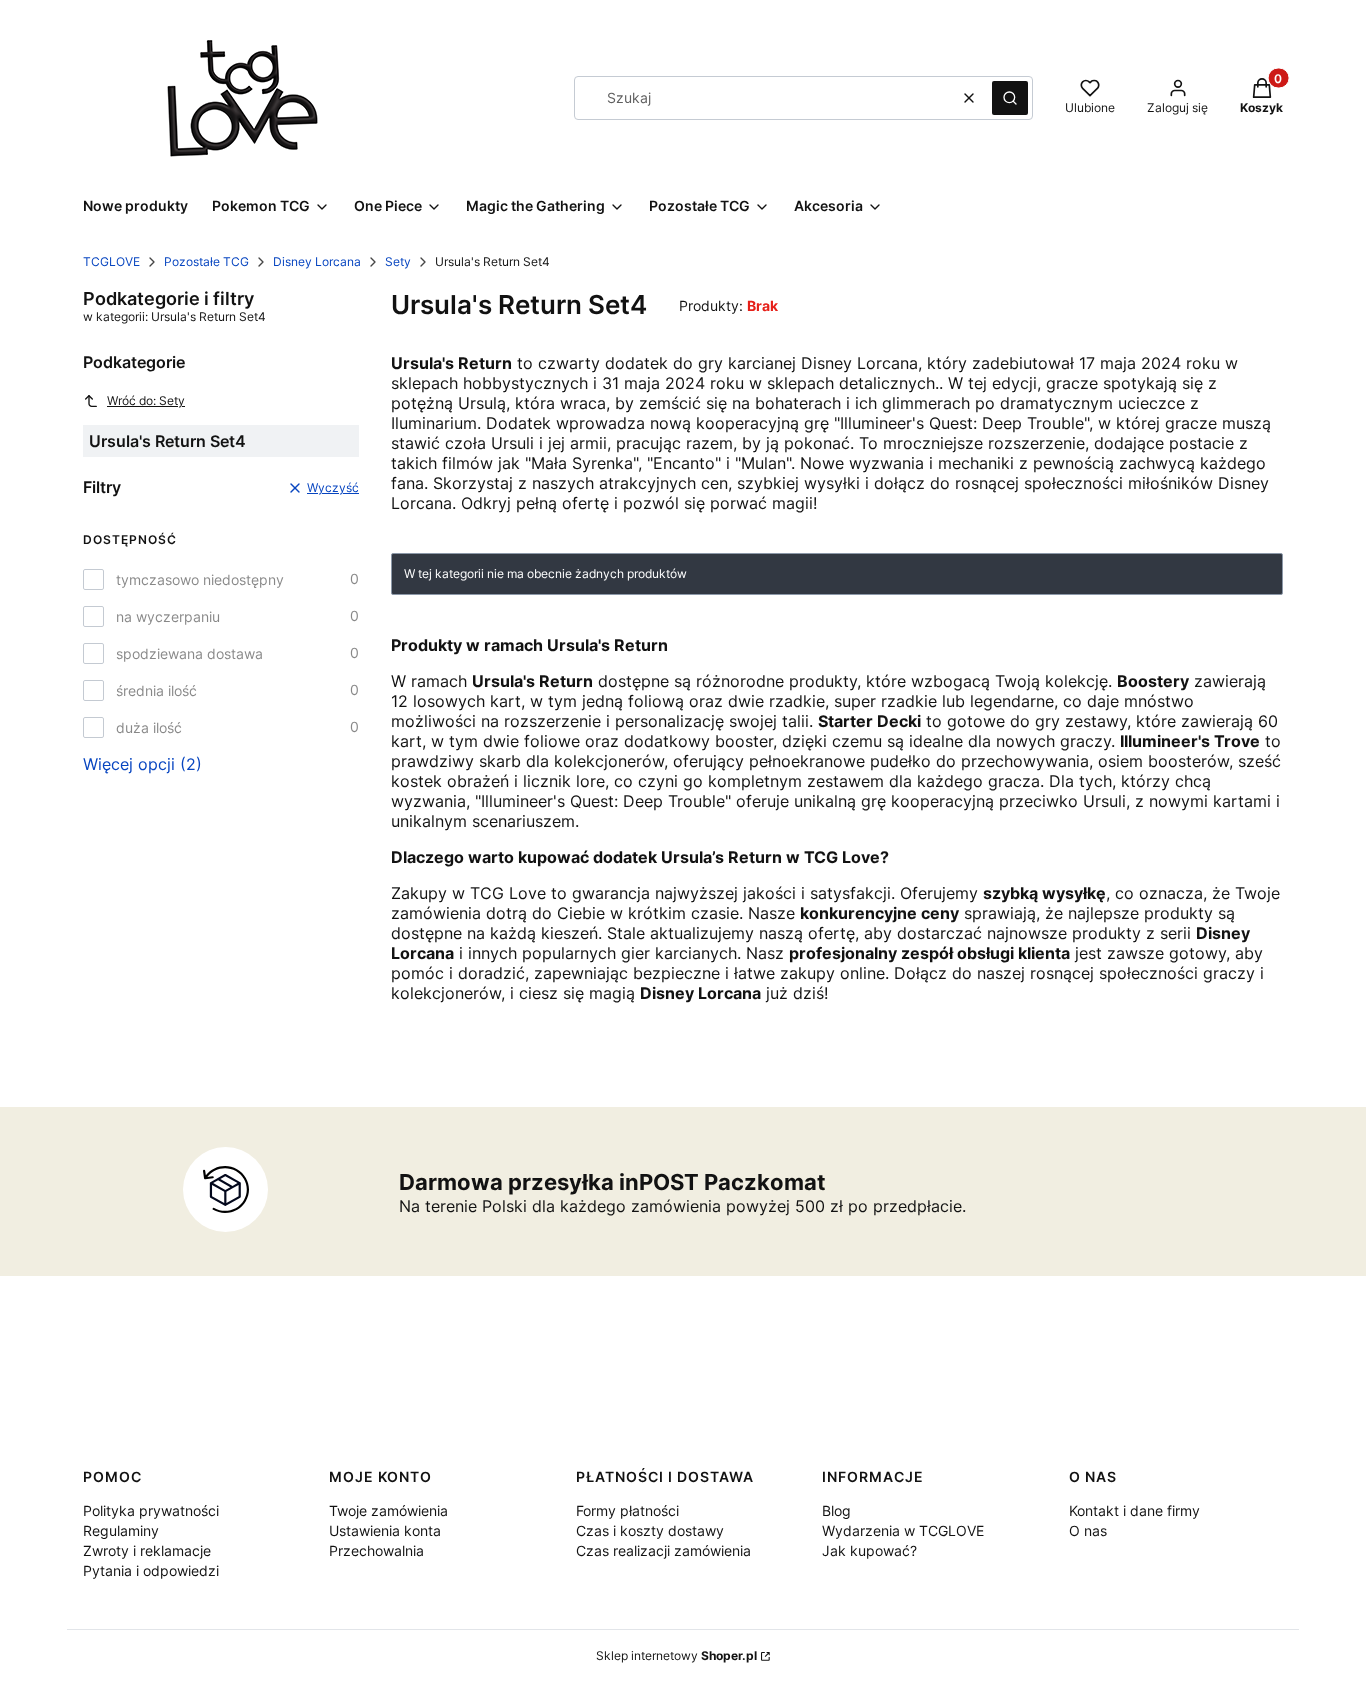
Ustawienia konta (385, 1530)
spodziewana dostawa (189, 653)
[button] (1010, 98)
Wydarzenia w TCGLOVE (903, 1530)
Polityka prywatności (151, 1510)
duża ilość (149, 727)
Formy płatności (627, 1510)
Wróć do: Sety (146, 400)
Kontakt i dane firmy (1134, 1510)
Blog (836, 1510)
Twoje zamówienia (388, 1510)
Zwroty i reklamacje (147, 1550)
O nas (1088, 1530)
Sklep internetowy (676, 1655)
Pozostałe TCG (206, 261)
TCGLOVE (111, 261)
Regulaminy (121, 1530)
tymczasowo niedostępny (200, 579)
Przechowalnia (376, 1550)
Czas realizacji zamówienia (663, 1550)
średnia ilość (156, 690)
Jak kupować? (869, 1550)
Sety (398, 261)
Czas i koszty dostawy (650, 1530)
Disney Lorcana (317, 261)
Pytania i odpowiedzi (151, 1570)
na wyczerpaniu (168, 616)
